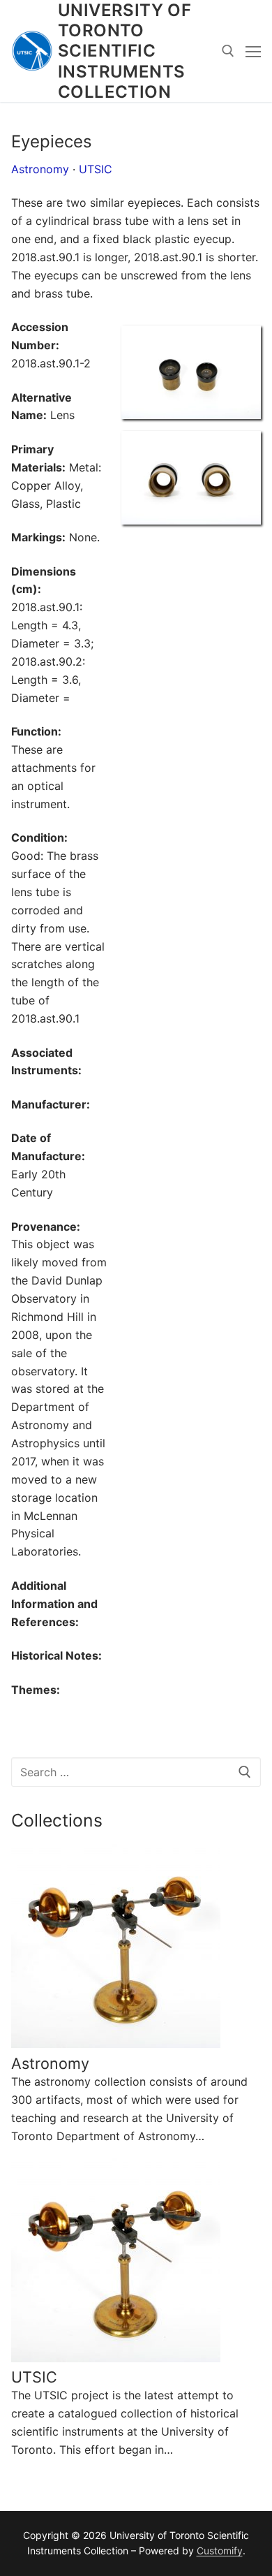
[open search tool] (228, 51)
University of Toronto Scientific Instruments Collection (124, 51)
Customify (220, 2551)
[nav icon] (253, 51)
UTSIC (96, 169)
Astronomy (40, 169)
